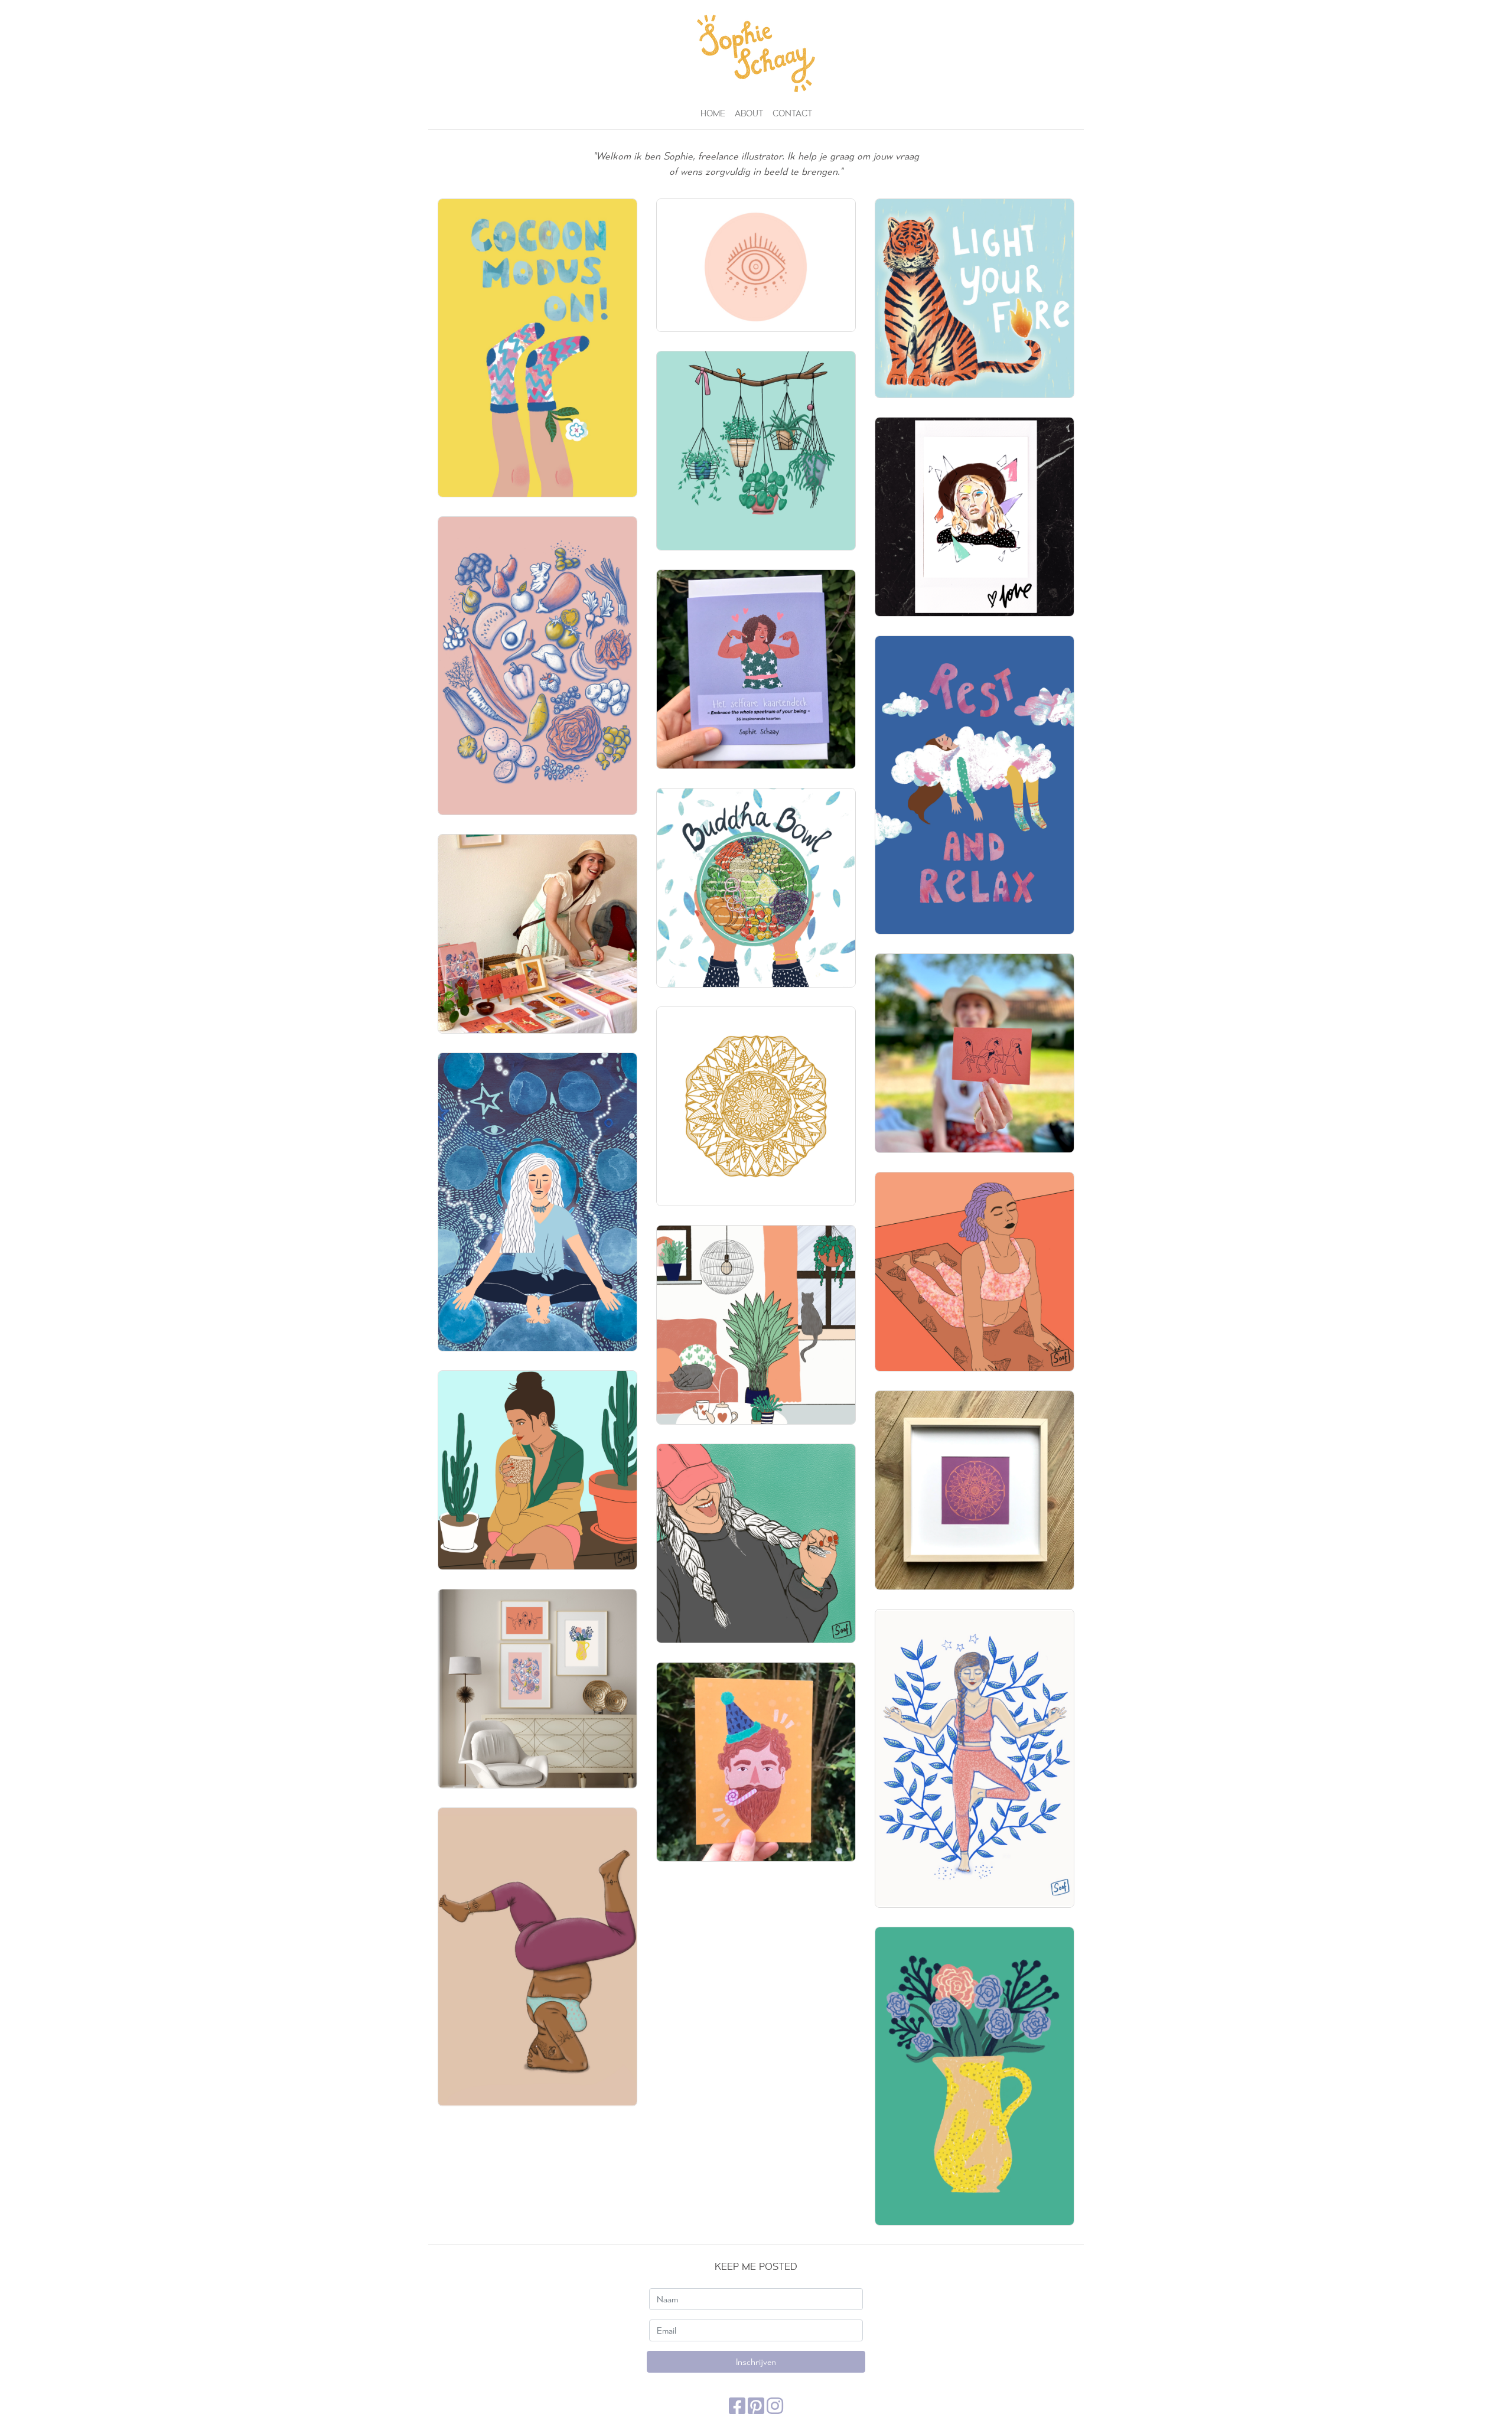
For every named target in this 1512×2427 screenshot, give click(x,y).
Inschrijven (756, 2362)
